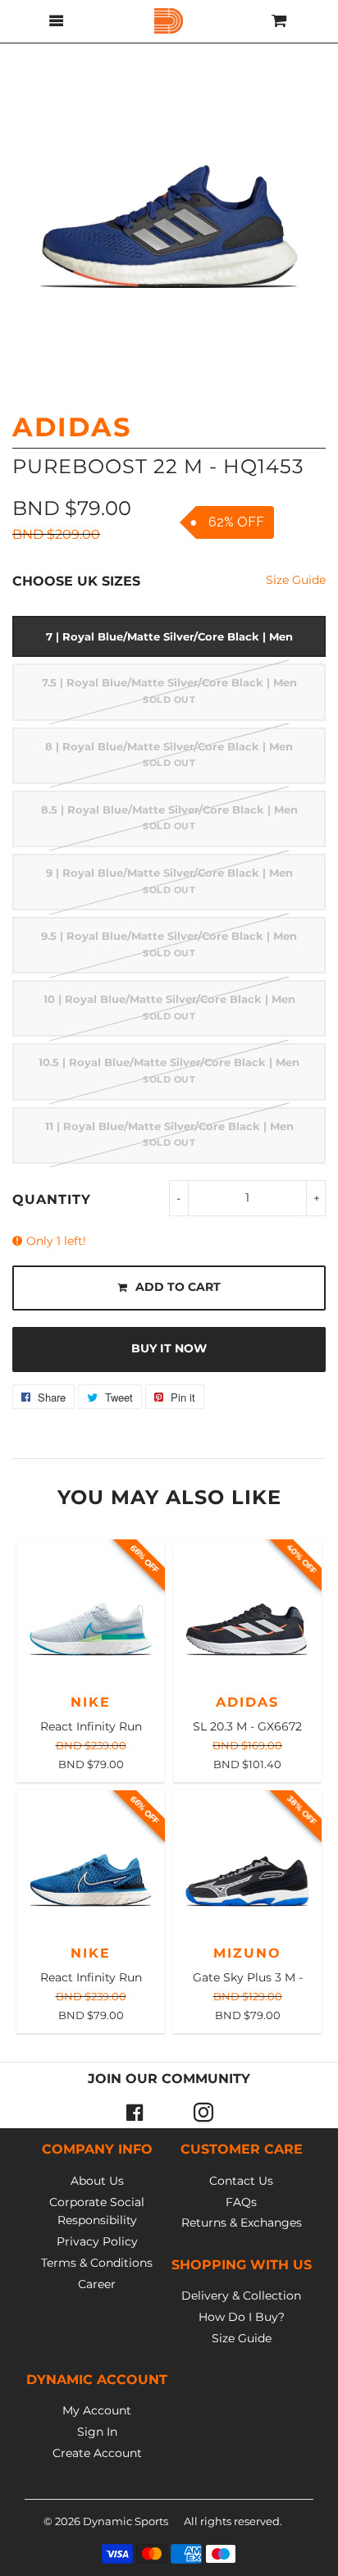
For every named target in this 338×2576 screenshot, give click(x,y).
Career (97, 2284)
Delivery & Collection (241, 2296)
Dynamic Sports (126, 2521)
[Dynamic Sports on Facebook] (135, 2112)
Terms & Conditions (97, 2263)
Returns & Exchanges (242, 2223)
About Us (97, 2181)
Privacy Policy (97, 2241)
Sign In (97, 2432)
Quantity (52, 1199)
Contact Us (241, 2181)
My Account (97, 2410)
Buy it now (169, 1348)
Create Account (97, 2453)
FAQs (241, 2202)
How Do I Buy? (242, 2317)
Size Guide (296, 580)
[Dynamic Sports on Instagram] (203, 2112)
